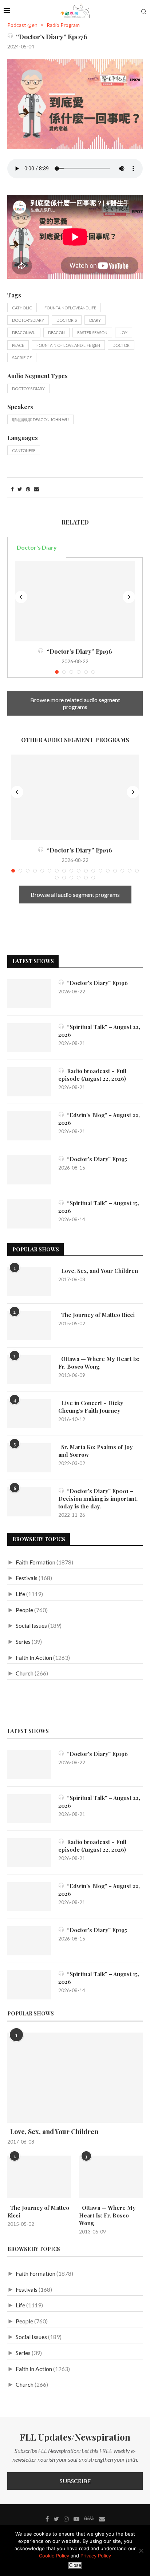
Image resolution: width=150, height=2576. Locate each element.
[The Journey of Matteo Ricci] (29, 1326)
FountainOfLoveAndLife (70, 308)
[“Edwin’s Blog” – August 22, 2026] (29, 1126)
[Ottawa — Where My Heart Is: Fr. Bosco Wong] (29, 1370)
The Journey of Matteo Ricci (96, 1315)
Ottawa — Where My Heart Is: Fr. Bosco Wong (99, 1363)
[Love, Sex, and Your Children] (29, 1282)
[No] (141, 2551)
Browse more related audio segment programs (75, 703)
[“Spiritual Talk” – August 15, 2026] (29, 1214)
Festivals (27, 1578)
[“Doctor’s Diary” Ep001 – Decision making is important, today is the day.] (29, 1502)
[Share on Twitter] (20, 489)
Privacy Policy (96, 2556)
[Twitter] (56, 2519)
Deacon (56, 333)
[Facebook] (47, 2519)
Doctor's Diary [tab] (37, 547)
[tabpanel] (75, 618)
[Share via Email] (36, 489)
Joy (124, 333)
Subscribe (75, 2481)
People (24, 1610)
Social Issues (31, 1625)
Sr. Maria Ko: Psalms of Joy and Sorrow (95, 1451)
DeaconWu (24, 333)
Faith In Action (34, 1657)
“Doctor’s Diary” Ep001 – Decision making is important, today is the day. (98, 1499)
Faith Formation (35, 1562)
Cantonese (24, 450)
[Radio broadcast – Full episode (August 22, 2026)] (29, 1082)
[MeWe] (89, 2520)
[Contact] (102, 2519)
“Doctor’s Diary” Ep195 (96, 1159)
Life (20, 1594)
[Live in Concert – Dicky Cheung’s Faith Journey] (29, 1414)
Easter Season (92, 333)
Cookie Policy (54, 2556)
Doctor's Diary (28, 389)
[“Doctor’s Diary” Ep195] (29, 1170)
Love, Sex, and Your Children (98, 1271)
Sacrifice (22, 358)
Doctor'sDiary (28, 320)
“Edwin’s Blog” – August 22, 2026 (99, 1119)
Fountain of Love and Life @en (68, 345)
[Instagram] (66, 2519)
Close (75, 2565)
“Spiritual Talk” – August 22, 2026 (99, 1031)
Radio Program (63, 25)
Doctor (121, 345)
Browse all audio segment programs (75, 895)
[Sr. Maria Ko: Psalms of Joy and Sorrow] (29, 1458)
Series (23, 1641)
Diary (95, 320)
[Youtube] (76, 2519)
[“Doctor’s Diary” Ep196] (75, 601)
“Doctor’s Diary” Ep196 (78, 651)
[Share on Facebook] (12, 489)
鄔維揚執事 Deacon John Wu (40, 420)
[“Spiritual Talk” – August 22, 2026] (29, 1038)
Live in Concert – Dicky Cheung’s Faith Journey (91, 1407)
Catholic (22, 308)
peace (18, 345)
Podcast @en (22, 25)
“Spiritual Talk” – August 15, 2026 (99, 1207)
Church (25, 1673)
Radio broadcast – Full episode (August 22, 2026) (92, 1075)
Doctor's (67, 320)
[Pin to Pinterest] (28, 489)
